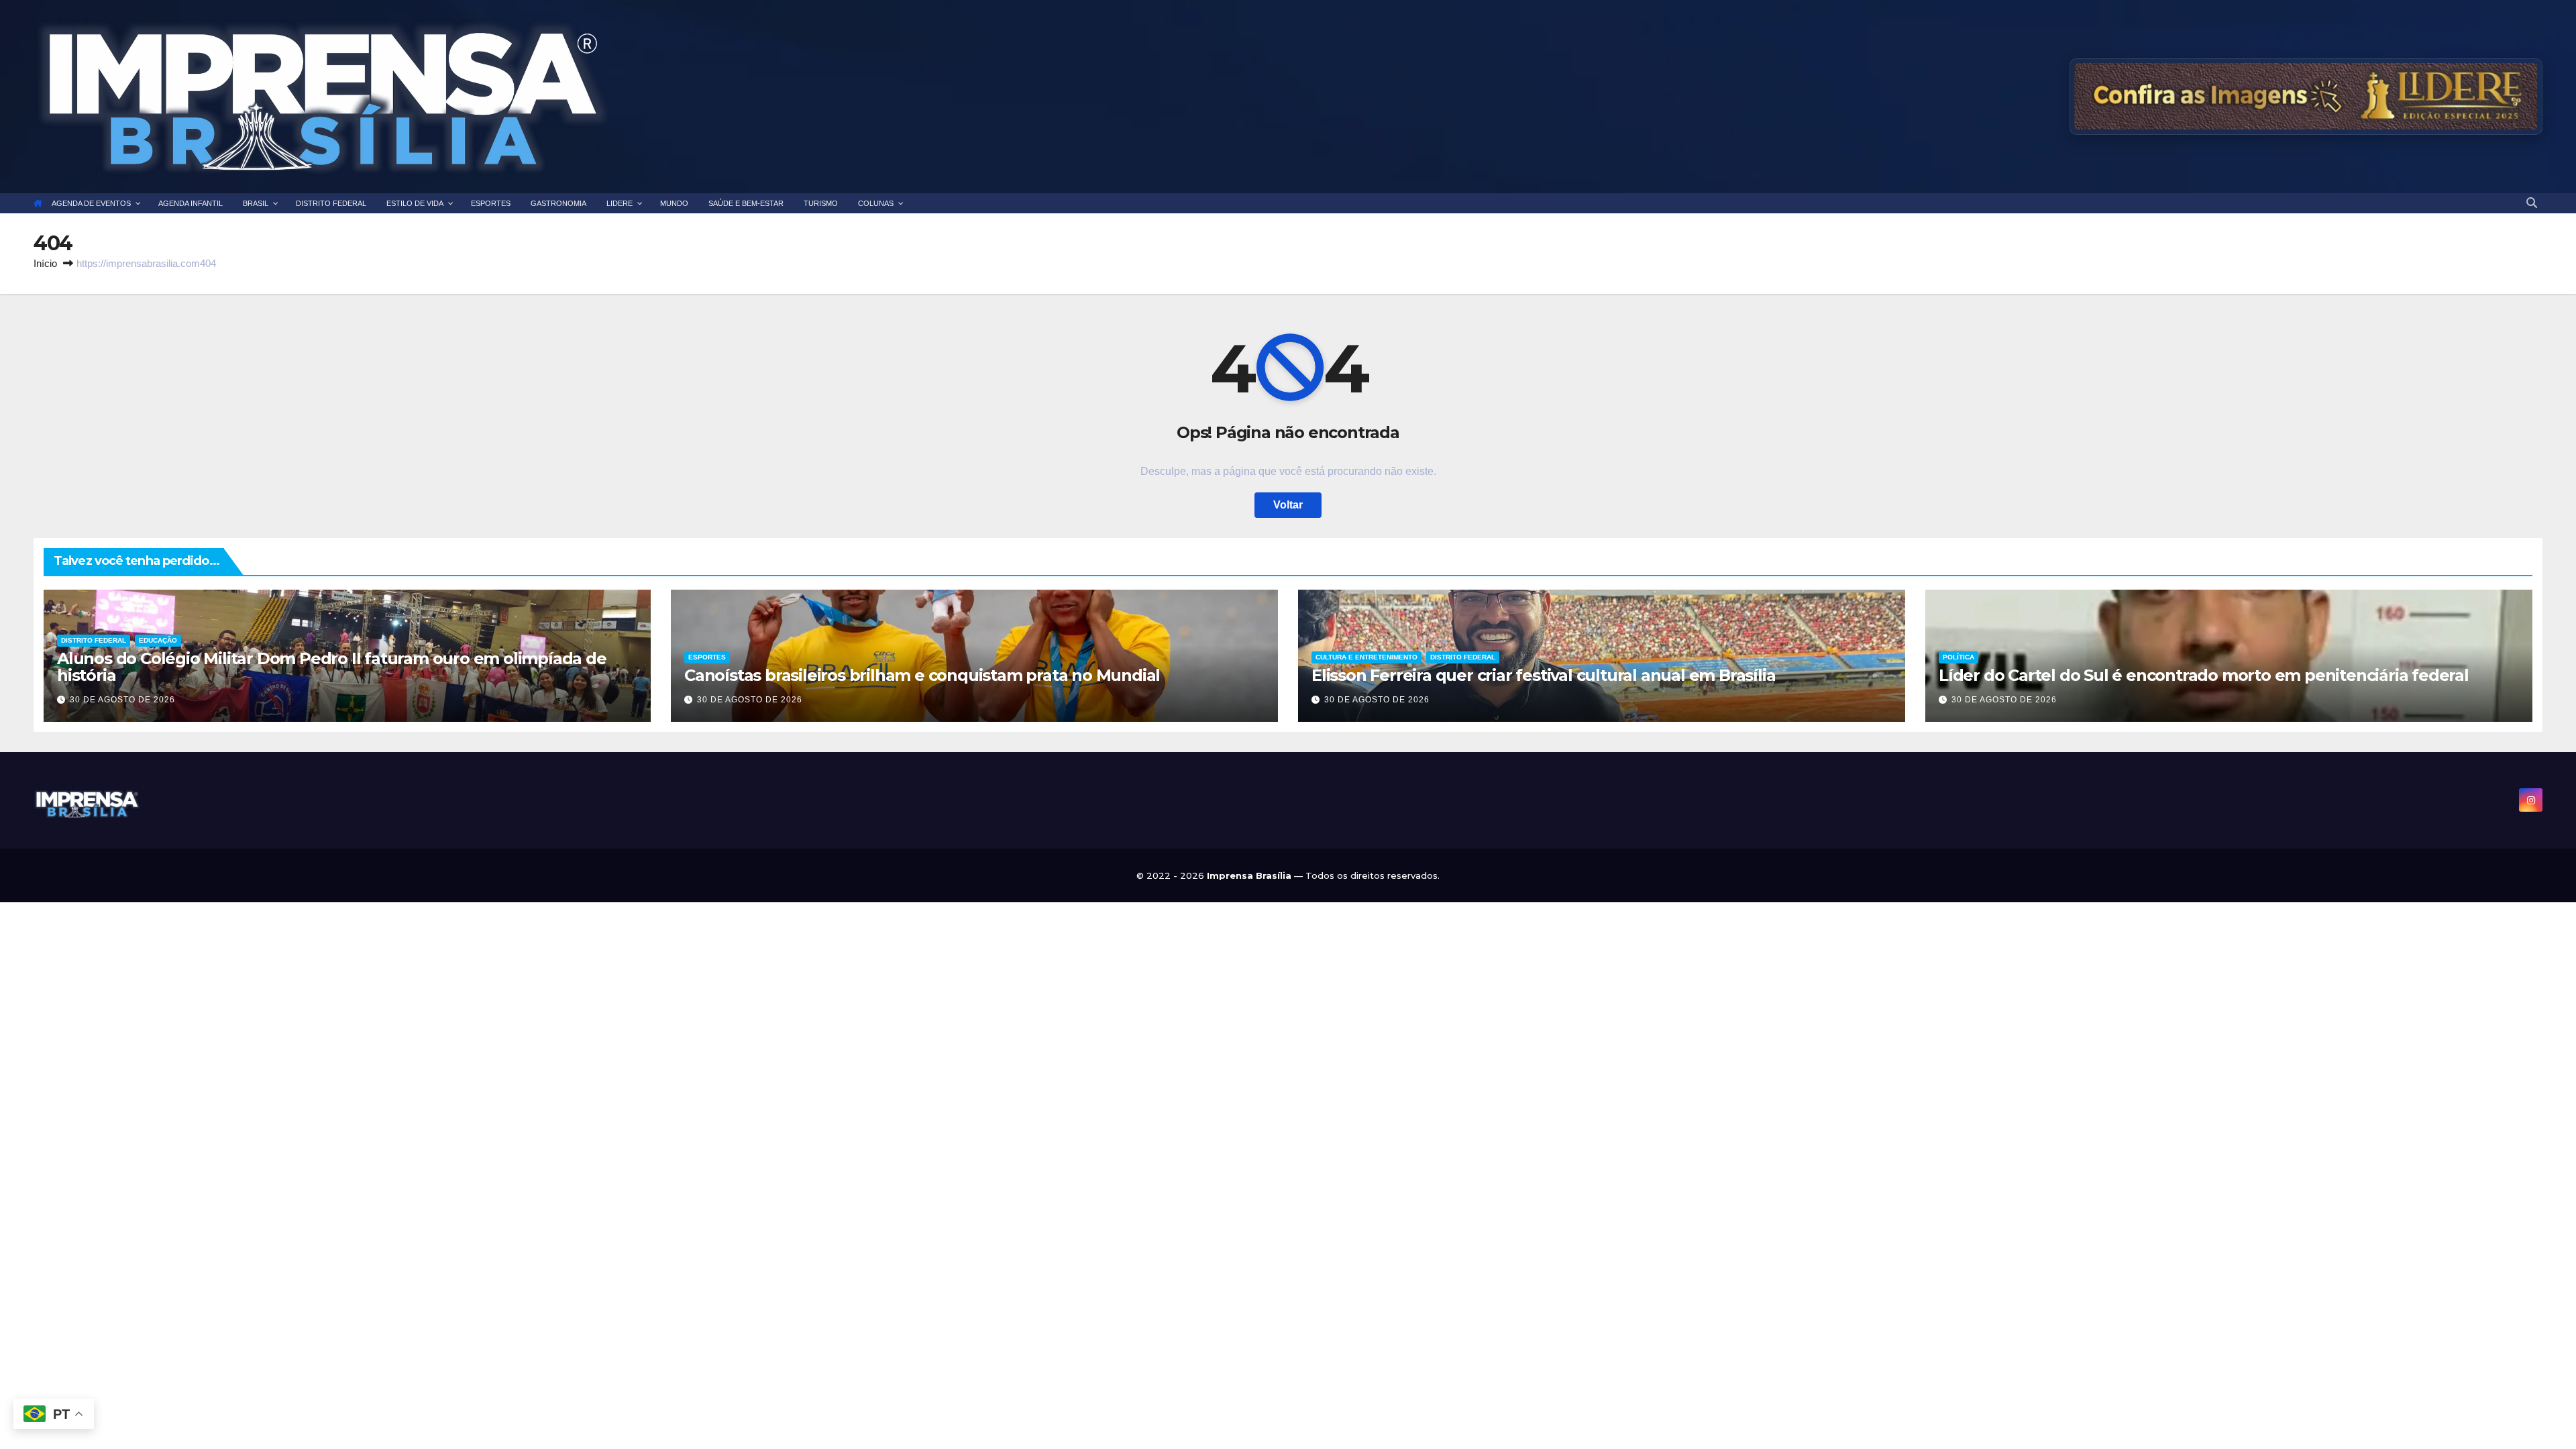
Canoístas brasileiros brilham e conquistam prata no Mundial (922, 675)
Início (45, 263)
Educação (158, 640)
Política (1958, 657)
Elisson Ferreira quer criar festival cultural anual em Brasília (1543, 675)
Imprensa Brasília (1250, 875)
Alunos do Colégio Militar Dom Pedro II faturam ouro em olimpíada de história (332, 667)
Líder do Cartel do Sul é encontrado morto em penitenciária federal (2204, 675)
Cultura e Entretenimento (1366, 657)
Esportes (707, 657)
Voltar (1288, 505)
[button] (2532, 203)
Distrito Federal (94, 640)
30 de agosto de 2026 (122, 700)
